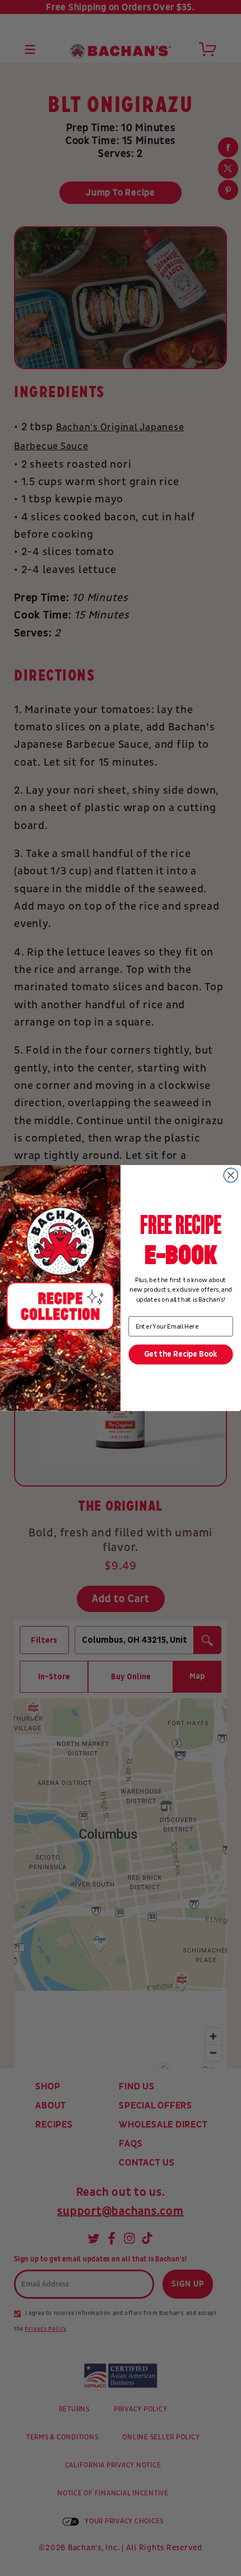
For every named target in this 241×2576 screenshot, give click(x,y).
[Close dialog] (231, 1175)
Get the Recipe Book (181, 1355)
